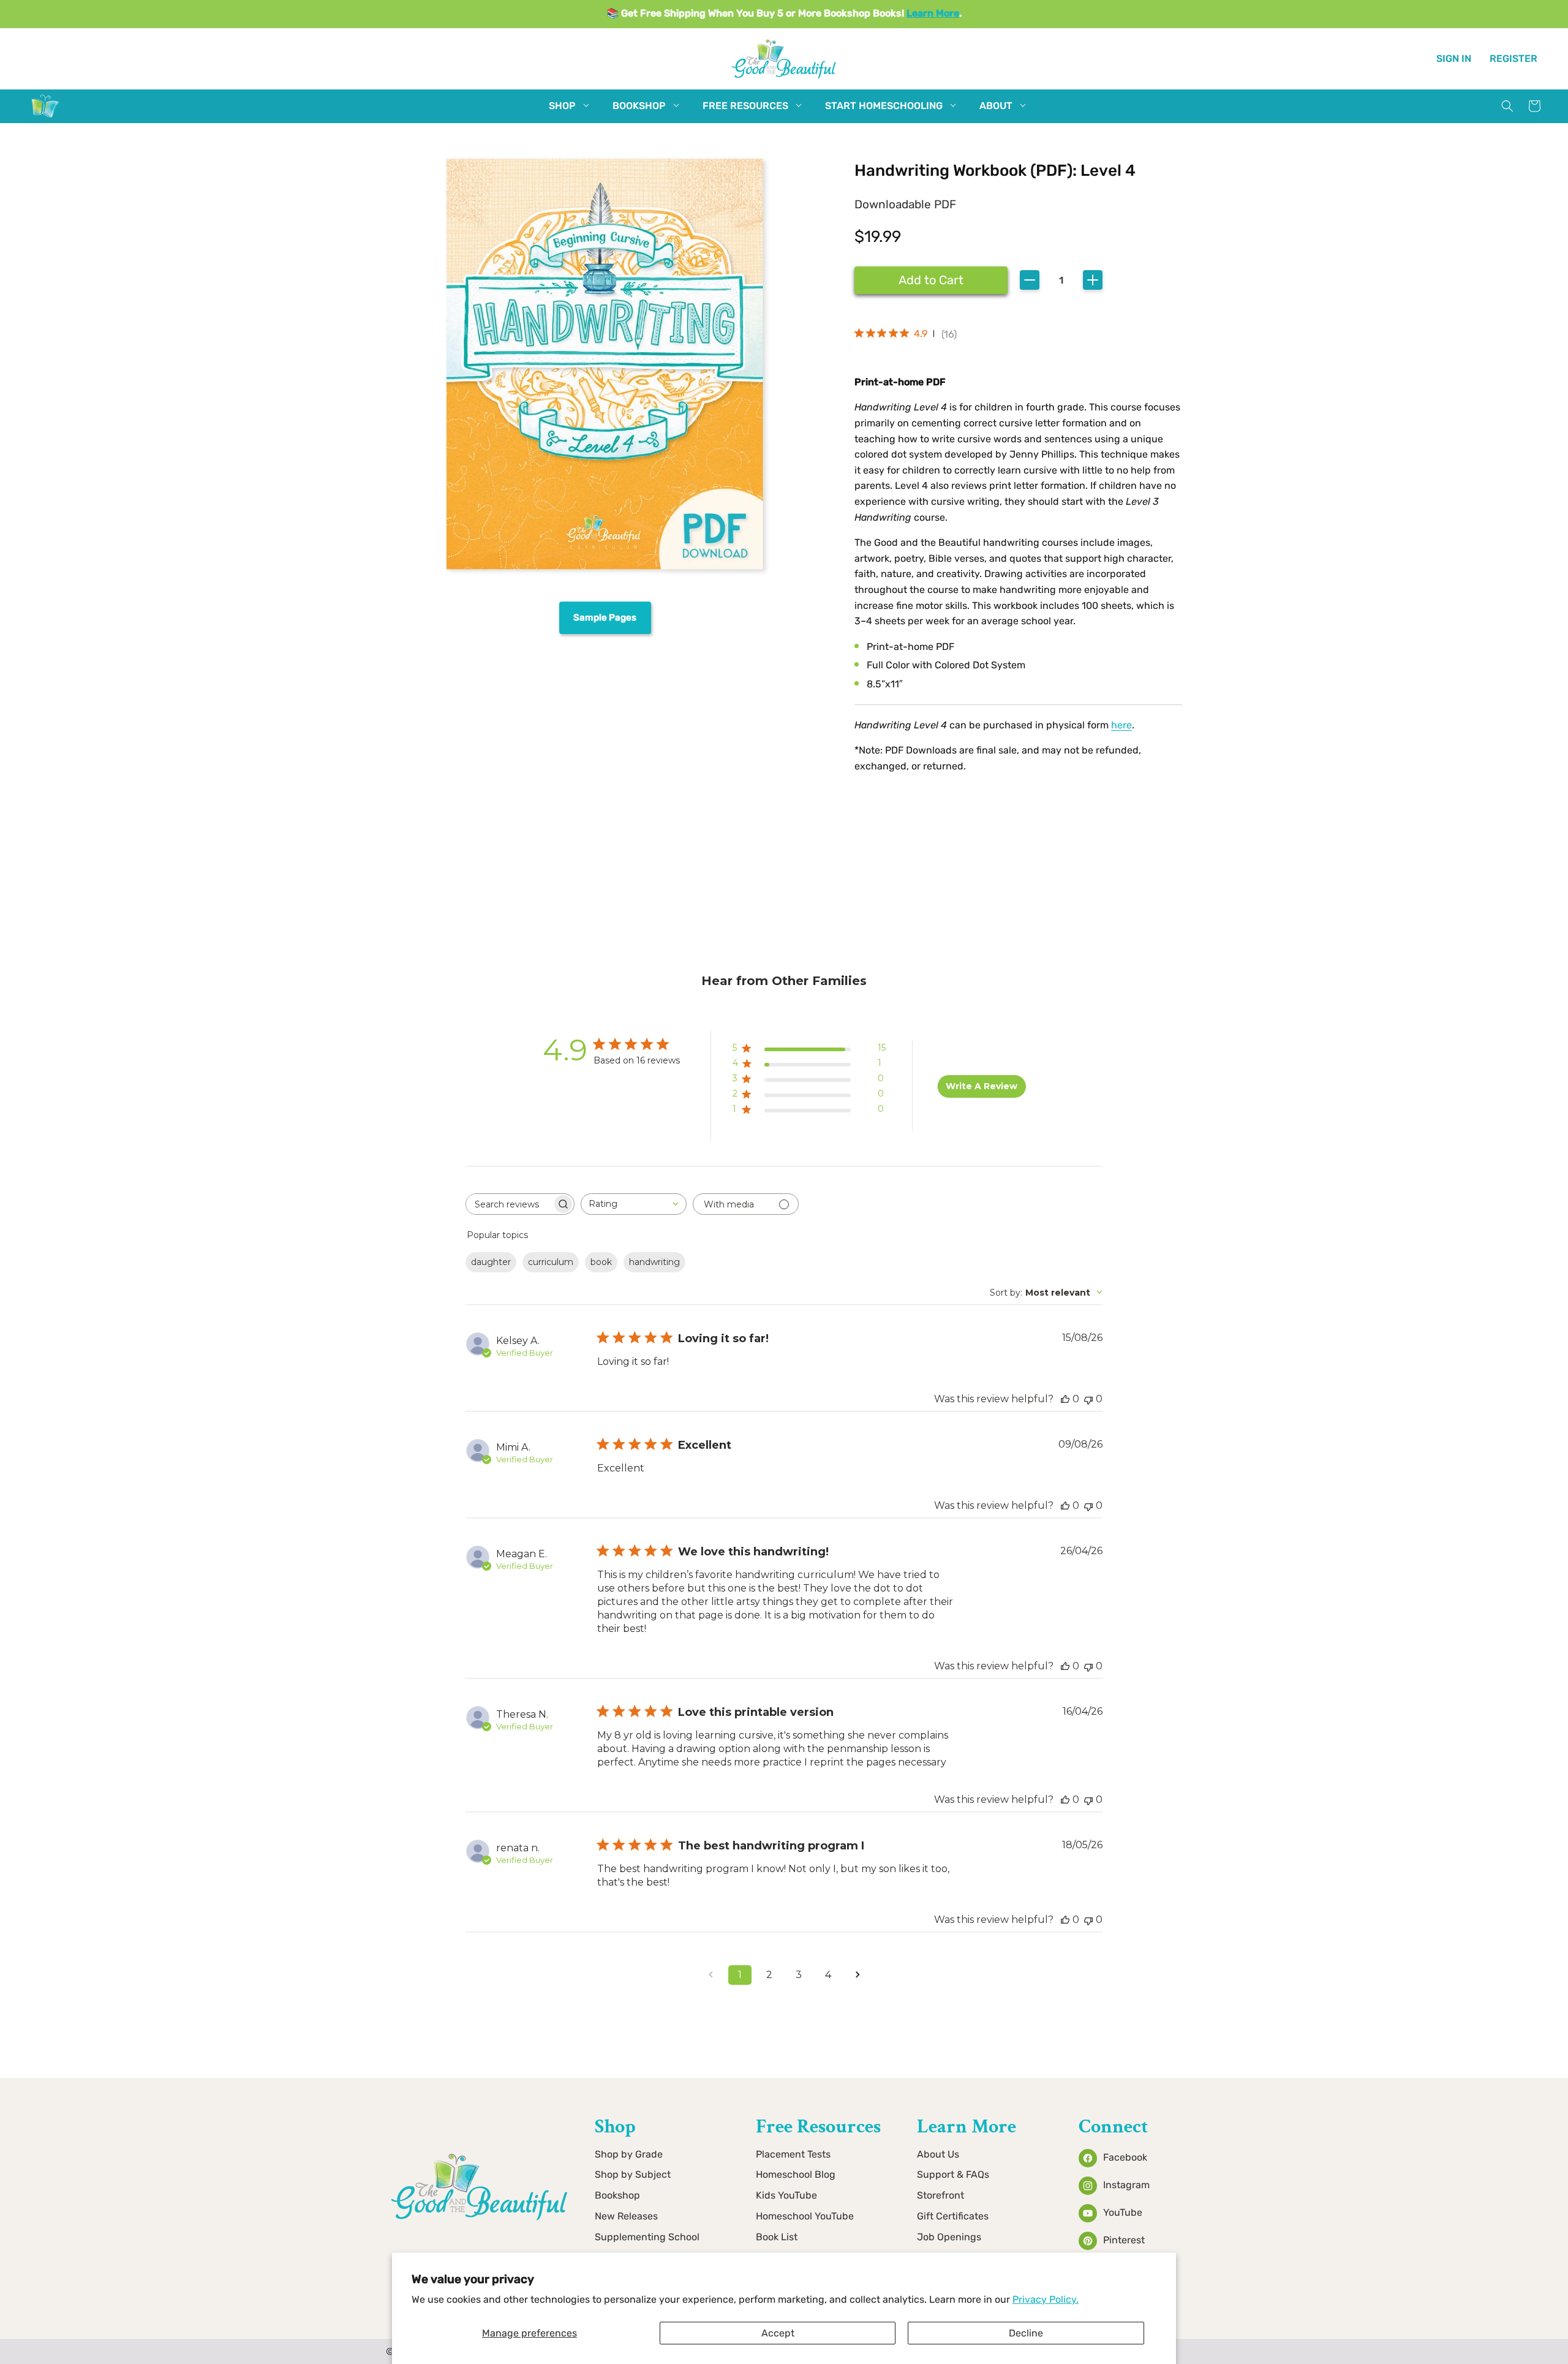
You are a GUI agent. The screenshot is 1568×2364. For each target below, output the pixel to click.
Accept (778, 2333)
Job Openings (949, 2237)
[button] (562, 106)
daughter (491, 1262)
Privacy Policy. (1046, 2299)
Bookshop (617, 2195)
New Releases (626, 2216)
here (1121, 725)
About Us (938, 2154)
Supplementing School (647, 2237)
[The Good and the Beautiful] (45, 117)
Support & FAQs (953, 2174)
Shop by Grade (629, 2154)
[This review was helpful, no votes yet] (1065, 1399)
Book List (777, 2237)
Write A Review (982, 1086)
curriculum (551, 1262)
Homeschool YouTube (805, 2216)
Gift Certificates (953, 2216)
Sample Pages (605, 617)
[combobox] (634, 1204)
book (601, 1262)
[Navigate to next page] (858, 1975)
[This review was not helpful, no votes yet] (1088, 1399)
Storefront (940, 2195)
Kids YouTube (786, 2195)
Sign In (1454, 58)
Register (1513, 58)
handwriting (654, 1262)
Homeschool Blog (796, 2174)
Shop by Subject (633, 2174)
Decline (1026, 2333)
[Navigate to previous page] (710, 1975)
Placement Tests (793, 2154)
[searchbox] (509, 1204)
